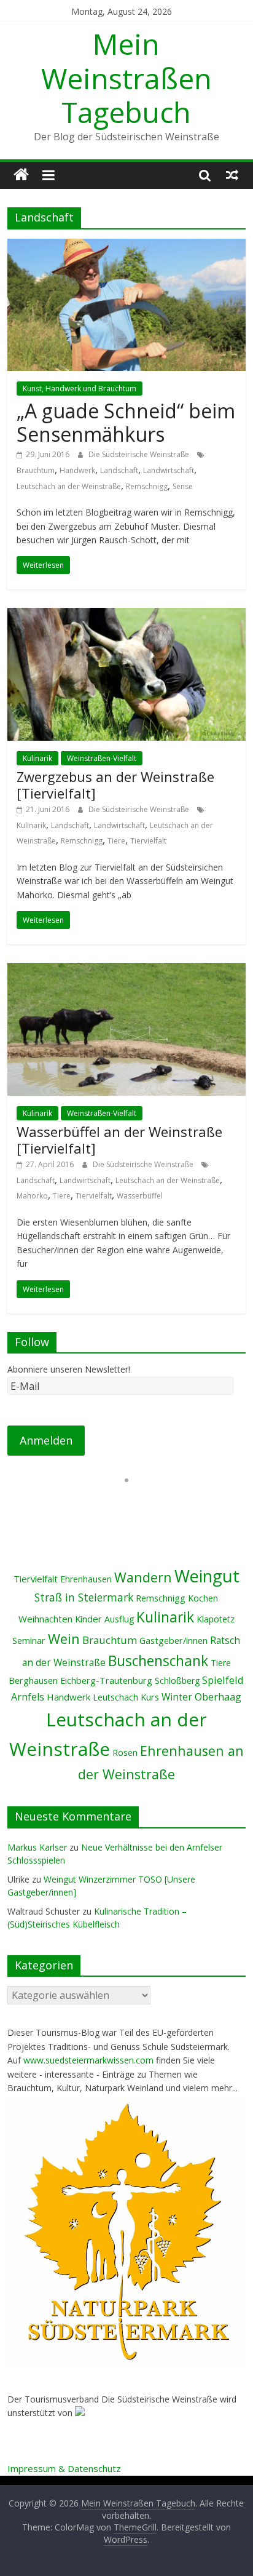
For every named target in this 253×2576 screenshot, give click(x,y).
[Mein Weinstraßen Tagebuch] (21, 175)
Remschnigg (147, 486)
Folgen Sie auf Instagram (134, 1502)
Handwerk (77, 470)
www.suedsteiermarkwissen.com (88, 2060)
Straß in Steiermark (84, 1597)
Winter (177, 1697)
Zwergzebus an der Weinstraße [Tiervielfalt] (115, 784)
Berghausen (33, 1681)
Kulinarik (37, 758)
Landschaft (119, 470)
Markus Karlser (37, 1847)
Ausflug (119, 1619)
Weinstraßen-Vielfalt (102, 758)
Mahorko (32, 1196)
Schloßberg (177, 1681)
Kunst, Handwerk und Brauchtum (80, 389)
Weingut (207, 1576)
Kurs (150, 1697)
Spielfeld (223, 1680)
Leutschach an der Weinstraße (69, 486)
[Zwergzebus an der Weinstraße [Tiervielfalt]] (126, 615)
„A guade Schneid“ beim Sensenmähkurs (126, 422)
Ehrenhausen (86, 1579)
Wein (64, 1639)
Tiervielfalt (148, 841)
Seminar (29, 1641)
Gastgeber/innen (173, 1641)
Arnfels (28, 1697)
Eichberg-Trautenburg (106, 1681)
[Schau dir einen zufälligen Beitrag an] (232, 175)
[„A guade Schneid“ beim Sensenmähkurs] (126, 246)
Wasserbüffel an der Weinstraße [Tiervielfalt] (119, 1139)
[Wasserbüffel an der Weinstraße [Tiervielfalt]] (126, 970)
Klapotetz (216, 1619)
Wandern (143, 1577)
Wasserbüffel (140, 1196)
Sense (183, 486)
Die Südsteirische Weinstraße (140, 454)
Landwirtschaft (169, 470)
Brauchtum (36, 470)
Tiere (116, 841)
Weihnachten (45, 1619)
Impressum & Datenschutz (64, 2468)
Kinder (88, 1619)
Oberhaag (218, 1697)
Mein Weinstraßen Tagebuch (126, 78)
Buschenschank (158, 1661)
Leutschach (115, 1697)
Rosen (125, 1753)
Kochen (203, 1598)
